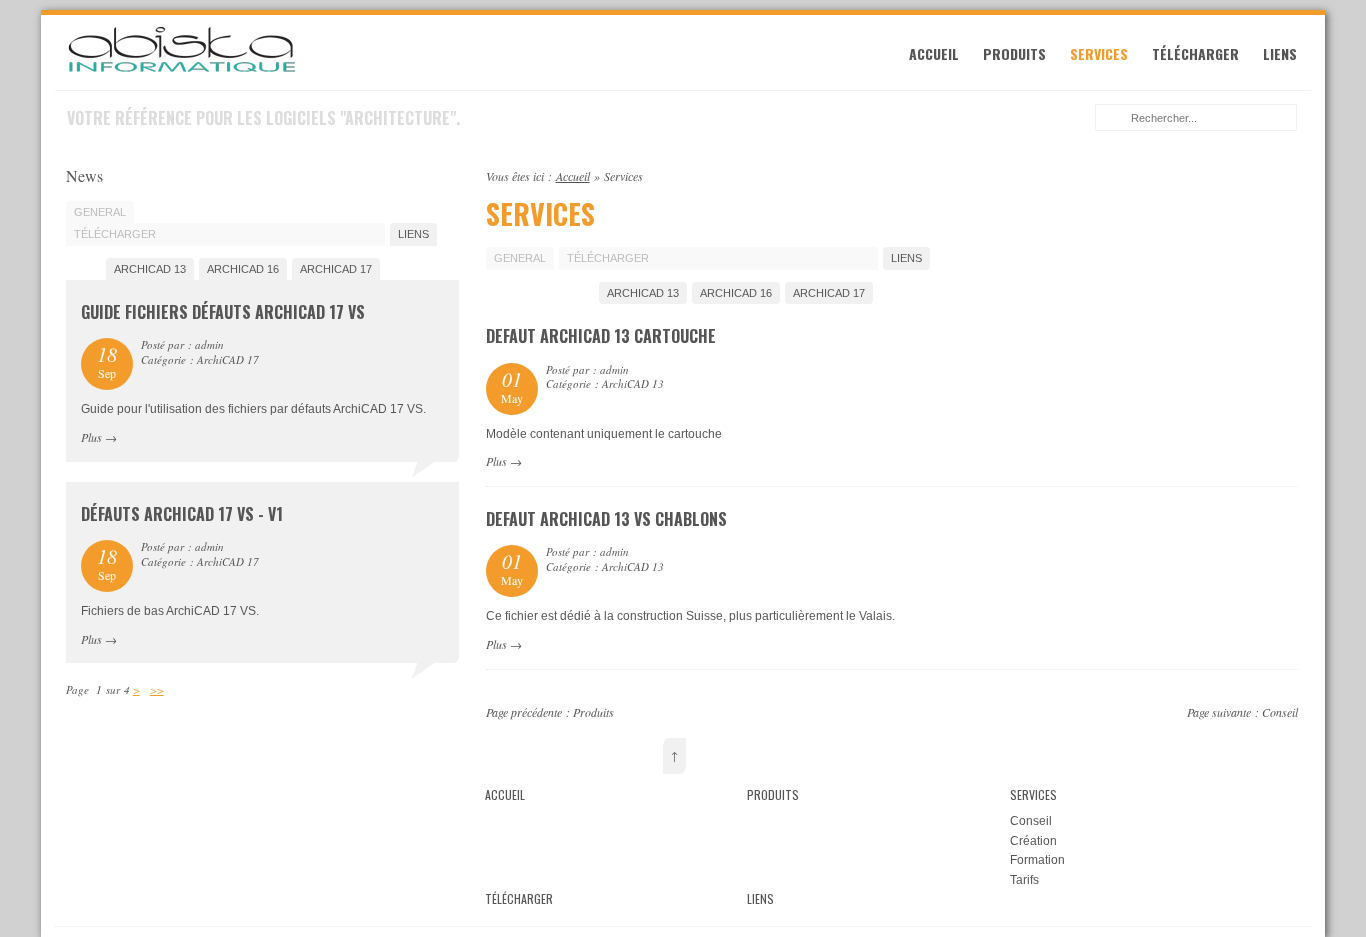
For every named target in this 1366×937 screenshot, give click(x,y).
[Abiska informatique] (182, 70)
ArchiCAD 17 (829, 293)
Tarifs (1024, 880)
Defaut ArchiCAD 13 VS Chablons (606, 519)
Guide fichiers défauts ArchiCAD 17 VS (223, 312)
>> (157, 689)
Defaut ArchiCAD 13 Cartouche (601, 336)
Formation (1037, 860)
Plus (496, 461)
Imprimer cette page (1287, 174)
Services (1099, 53)
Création (1033, 841)
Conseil (1280, 712)
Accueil (934, 53)
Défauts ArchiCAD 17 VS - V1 (182, 514)
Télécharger (1195, 53)
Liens (1280, 53)
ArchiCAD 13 (643, 293)
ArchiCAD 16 (736, 293)
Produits (1014, 53)
